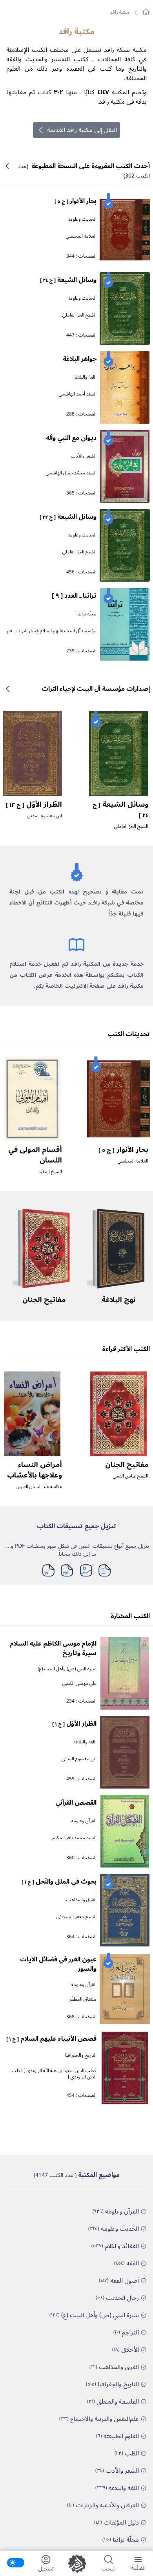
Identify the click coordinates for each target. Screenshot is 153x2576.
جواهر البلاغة (80, 359)
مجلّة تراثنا (87, 614)
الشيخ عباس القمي (131, 1476)
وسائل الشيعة (68, 280)
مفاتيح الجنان (44, 1300)
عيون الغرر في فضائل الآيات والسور (58, 1964)
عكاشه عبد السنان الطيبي (39, 1487)
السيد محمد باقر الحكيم (75, 1838)
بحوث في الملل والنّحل (59, 1882)
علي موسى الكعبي (79, 1683)
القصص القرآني (76, 1803)
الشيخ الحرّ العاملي (79, 315)
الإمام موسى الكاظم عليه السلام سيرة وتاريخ (53, 1648)
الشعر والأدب (84, 456)
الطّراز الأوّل (34, 804)
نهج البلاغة (118, 1300)
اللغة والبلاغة (85, 377)
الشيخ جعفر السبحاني (76, 1917)
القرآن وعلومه (84, 1821)
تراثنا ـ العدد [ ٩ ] (74, 596)
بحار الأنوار (76, 201)
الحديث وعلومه (82, 219)
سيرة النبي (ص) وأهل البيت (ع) (67, 1669)
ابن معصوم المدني (45, 816)
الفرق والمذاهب (81, 1900)
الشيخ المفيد (50, 1172)
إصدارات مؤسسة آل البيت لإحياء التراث (96, 689)
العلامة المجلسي (81, 236)
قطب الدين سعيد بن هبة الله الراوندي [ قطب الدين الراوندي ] (54, 2074)
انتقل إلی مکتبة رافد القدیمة (82, 130)
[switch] (16, 2563)
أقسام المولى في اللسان (35, 1155)
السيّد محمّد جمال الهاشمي (71, 473)
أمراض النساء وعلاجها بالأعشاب (35, 1470)
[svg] (146, 12)
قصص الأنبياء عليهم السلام (51, 2039)
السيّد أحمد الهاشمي (78, 394)
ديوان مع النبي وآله (71, 438)
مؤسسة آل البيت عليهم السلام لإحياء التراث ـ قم (52, 631)
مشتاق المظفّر (83, 1999)
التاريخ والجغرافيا (81, 2055)
